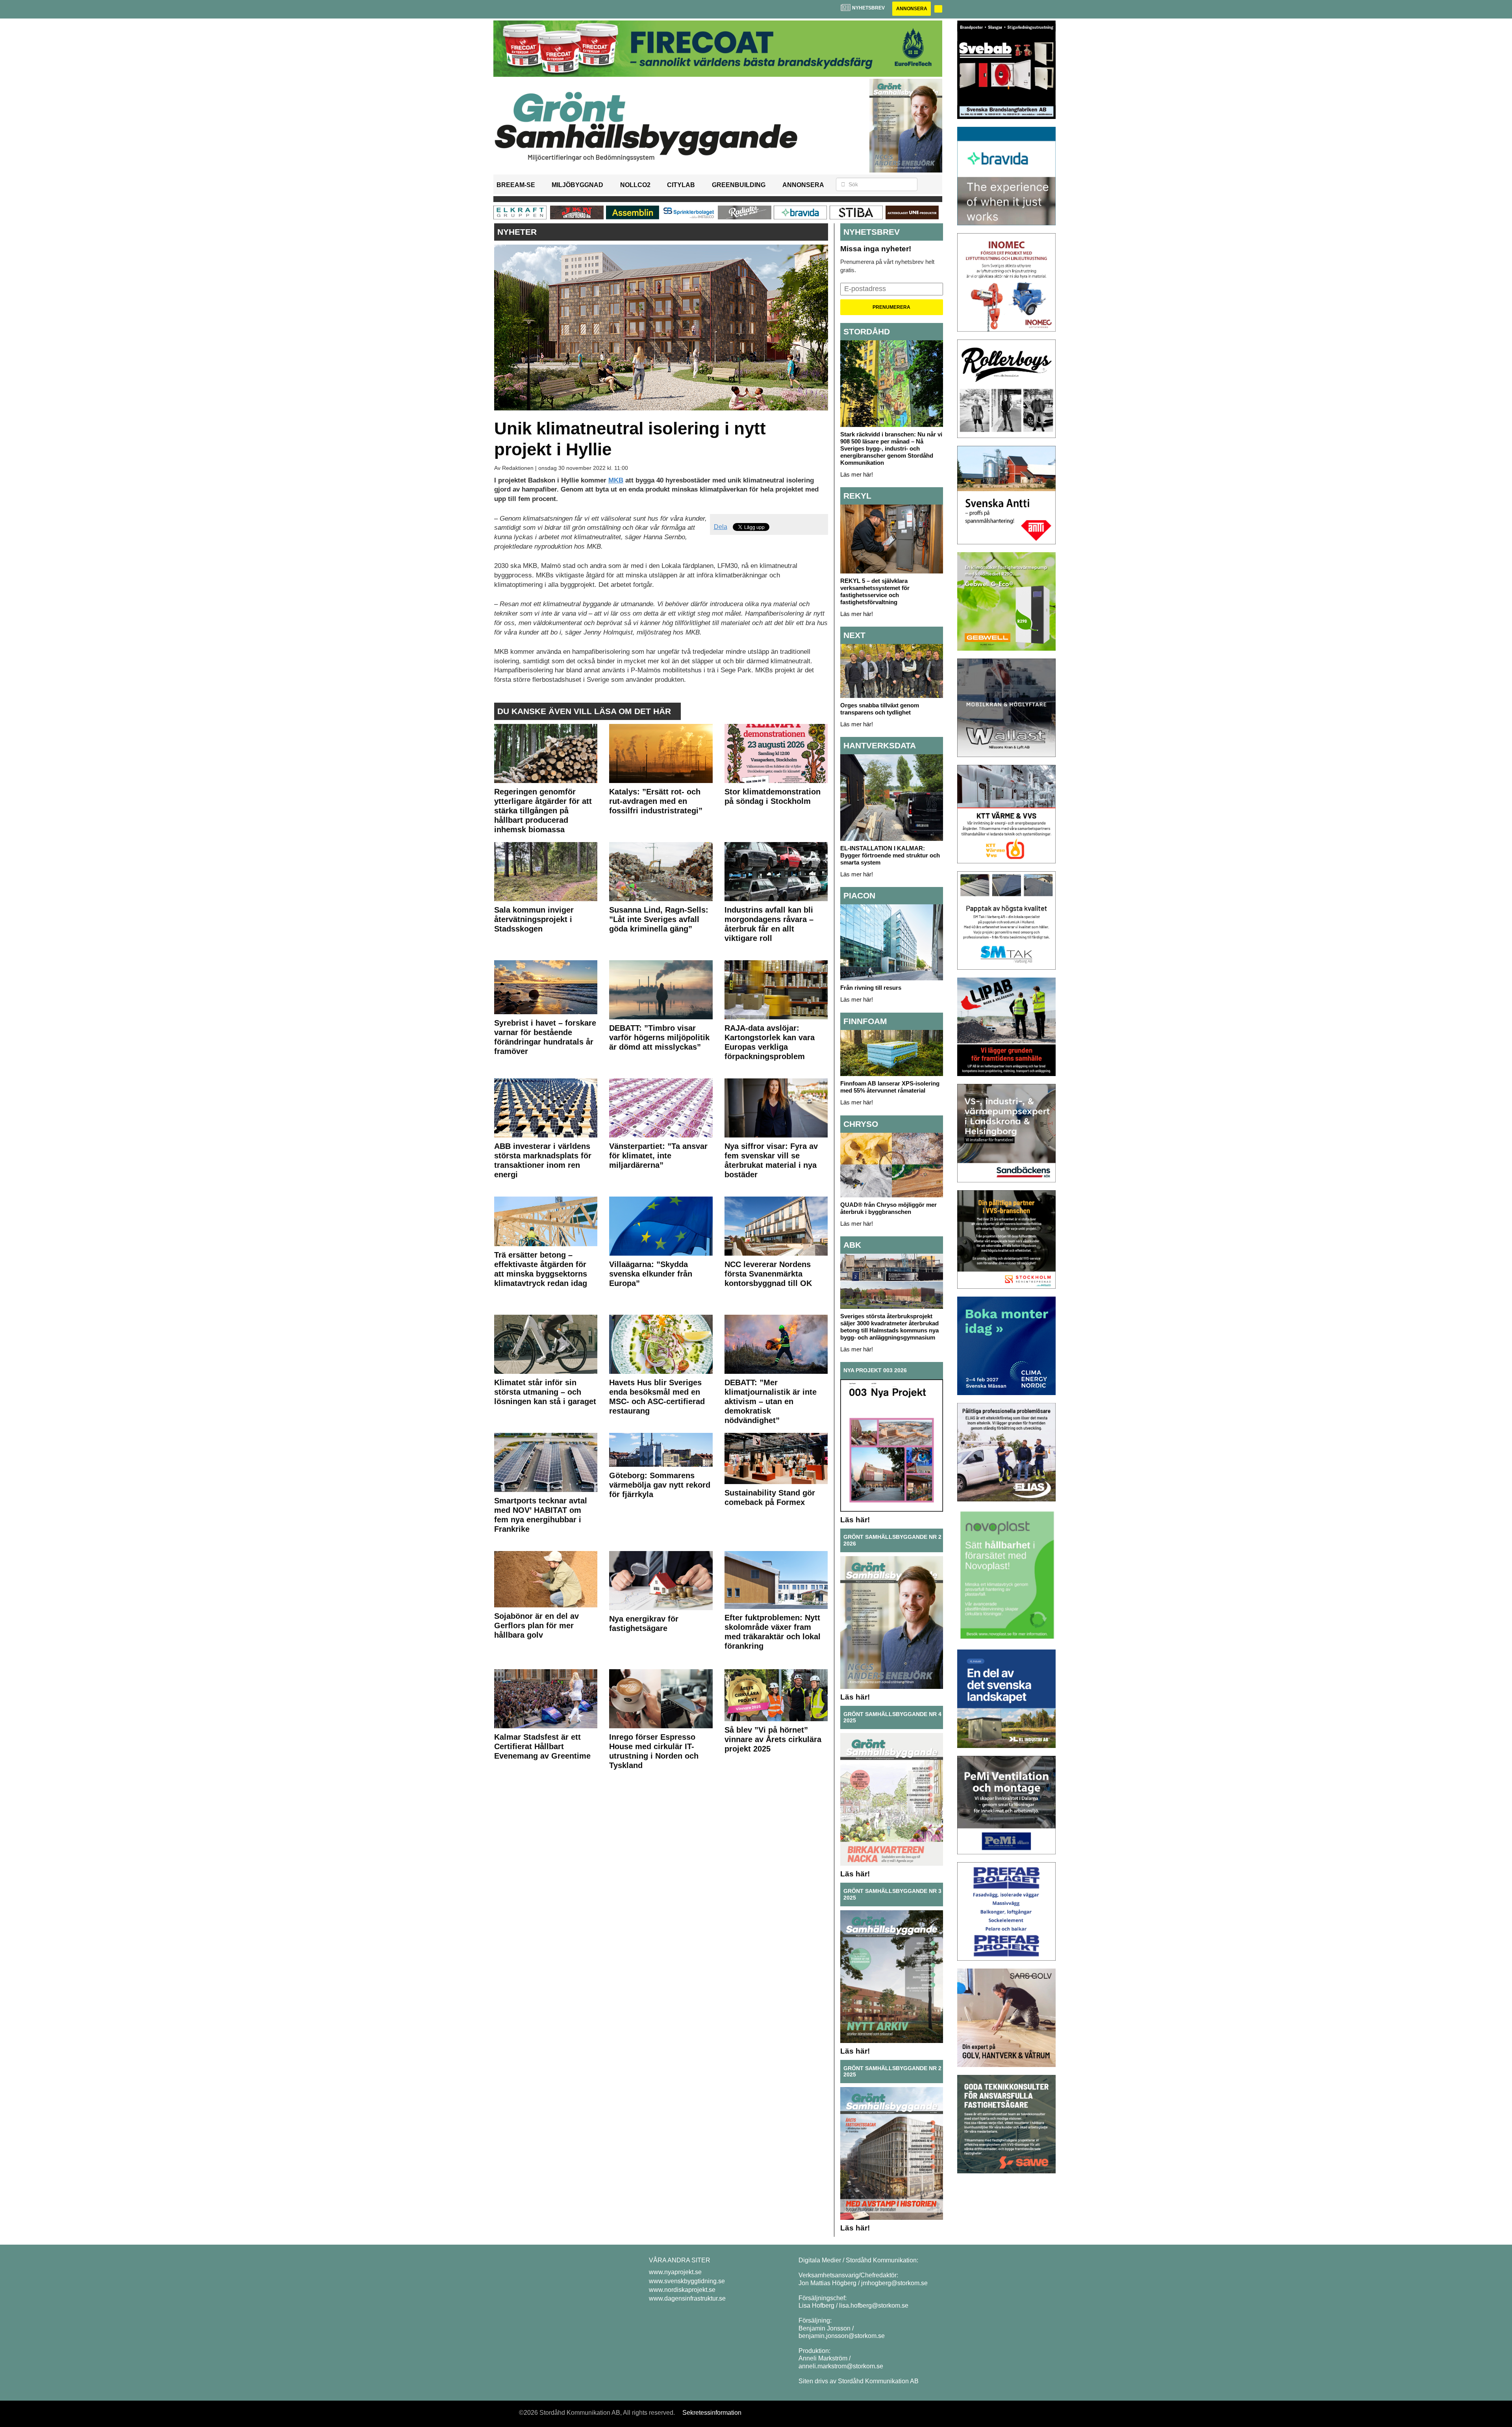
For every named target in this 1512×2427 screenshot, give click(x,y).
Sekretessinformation (712, 2413)
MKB (616, 480)
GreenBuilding (739, 185)
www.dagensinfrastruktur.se (687, 2298)
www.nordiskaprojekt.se (682, 2290)
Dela (721, 527)
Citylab (681, 185)
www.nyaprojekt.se (675, 2272)
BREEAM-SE (516, 185)
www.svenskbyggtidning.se (687, 2281)
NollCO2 (635, 185)
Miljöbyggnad (577, 185)
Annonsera (912, 9)
